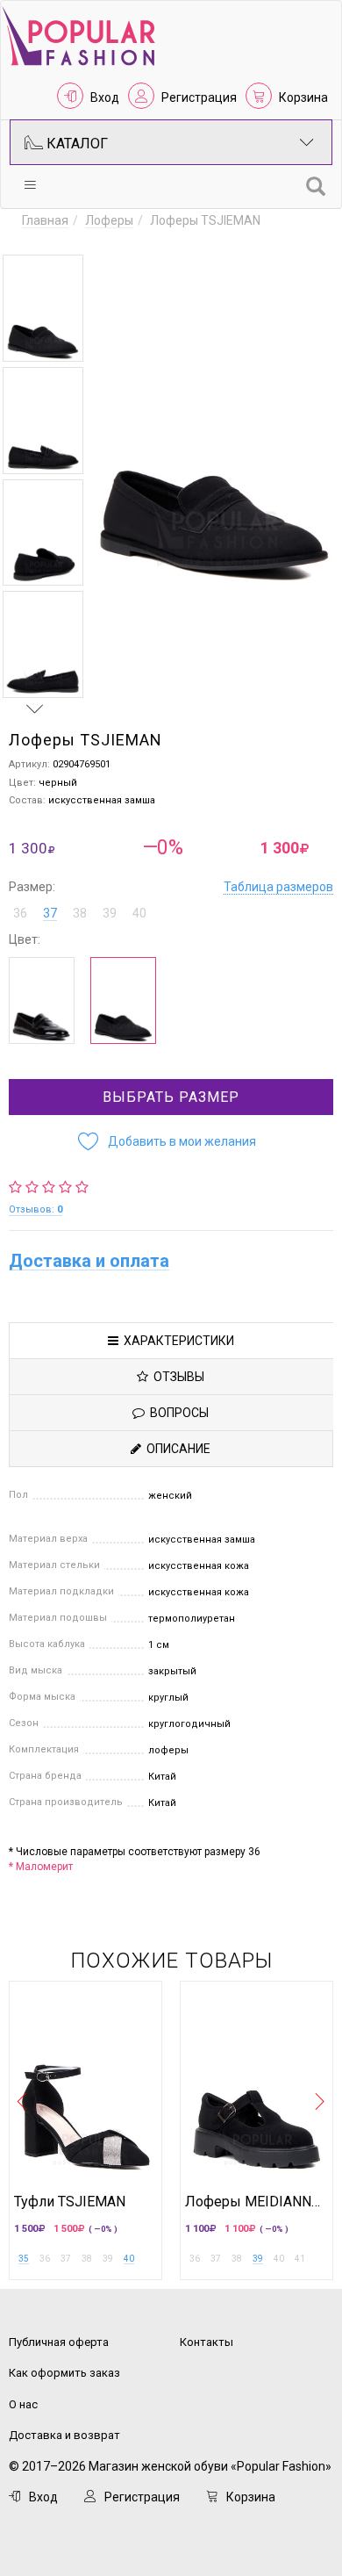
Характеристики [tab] (176, 1341)
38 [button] (80, 913)
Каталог (75, 144)
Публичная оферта (59, 2342)
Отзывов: (36, 1209)
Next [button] (35, 709)
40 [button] (139, 913)
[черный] (42, 1000)
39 (258, 2259)
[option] (43, 308)
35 (24, 2259)
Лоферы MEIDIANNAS (256, 2202)
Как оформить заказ (64, 2373)
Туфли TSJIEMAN (70, 2202)
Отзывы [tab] (176, 1377)
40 (129, 2259)
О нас (23, 2404)
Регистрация (199, 97)
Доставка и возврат (64, 2435)
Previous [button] (35, 238)
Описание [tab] (176, 1449)
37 (50, 913)
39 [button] (110, 913)
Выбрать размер (171, 1097)
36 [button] (20, 913)
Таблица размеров (278, 887)
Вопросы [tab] (177, 1413)
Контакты (207, 2342)
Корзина (303, 97)
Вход (105, 97)
